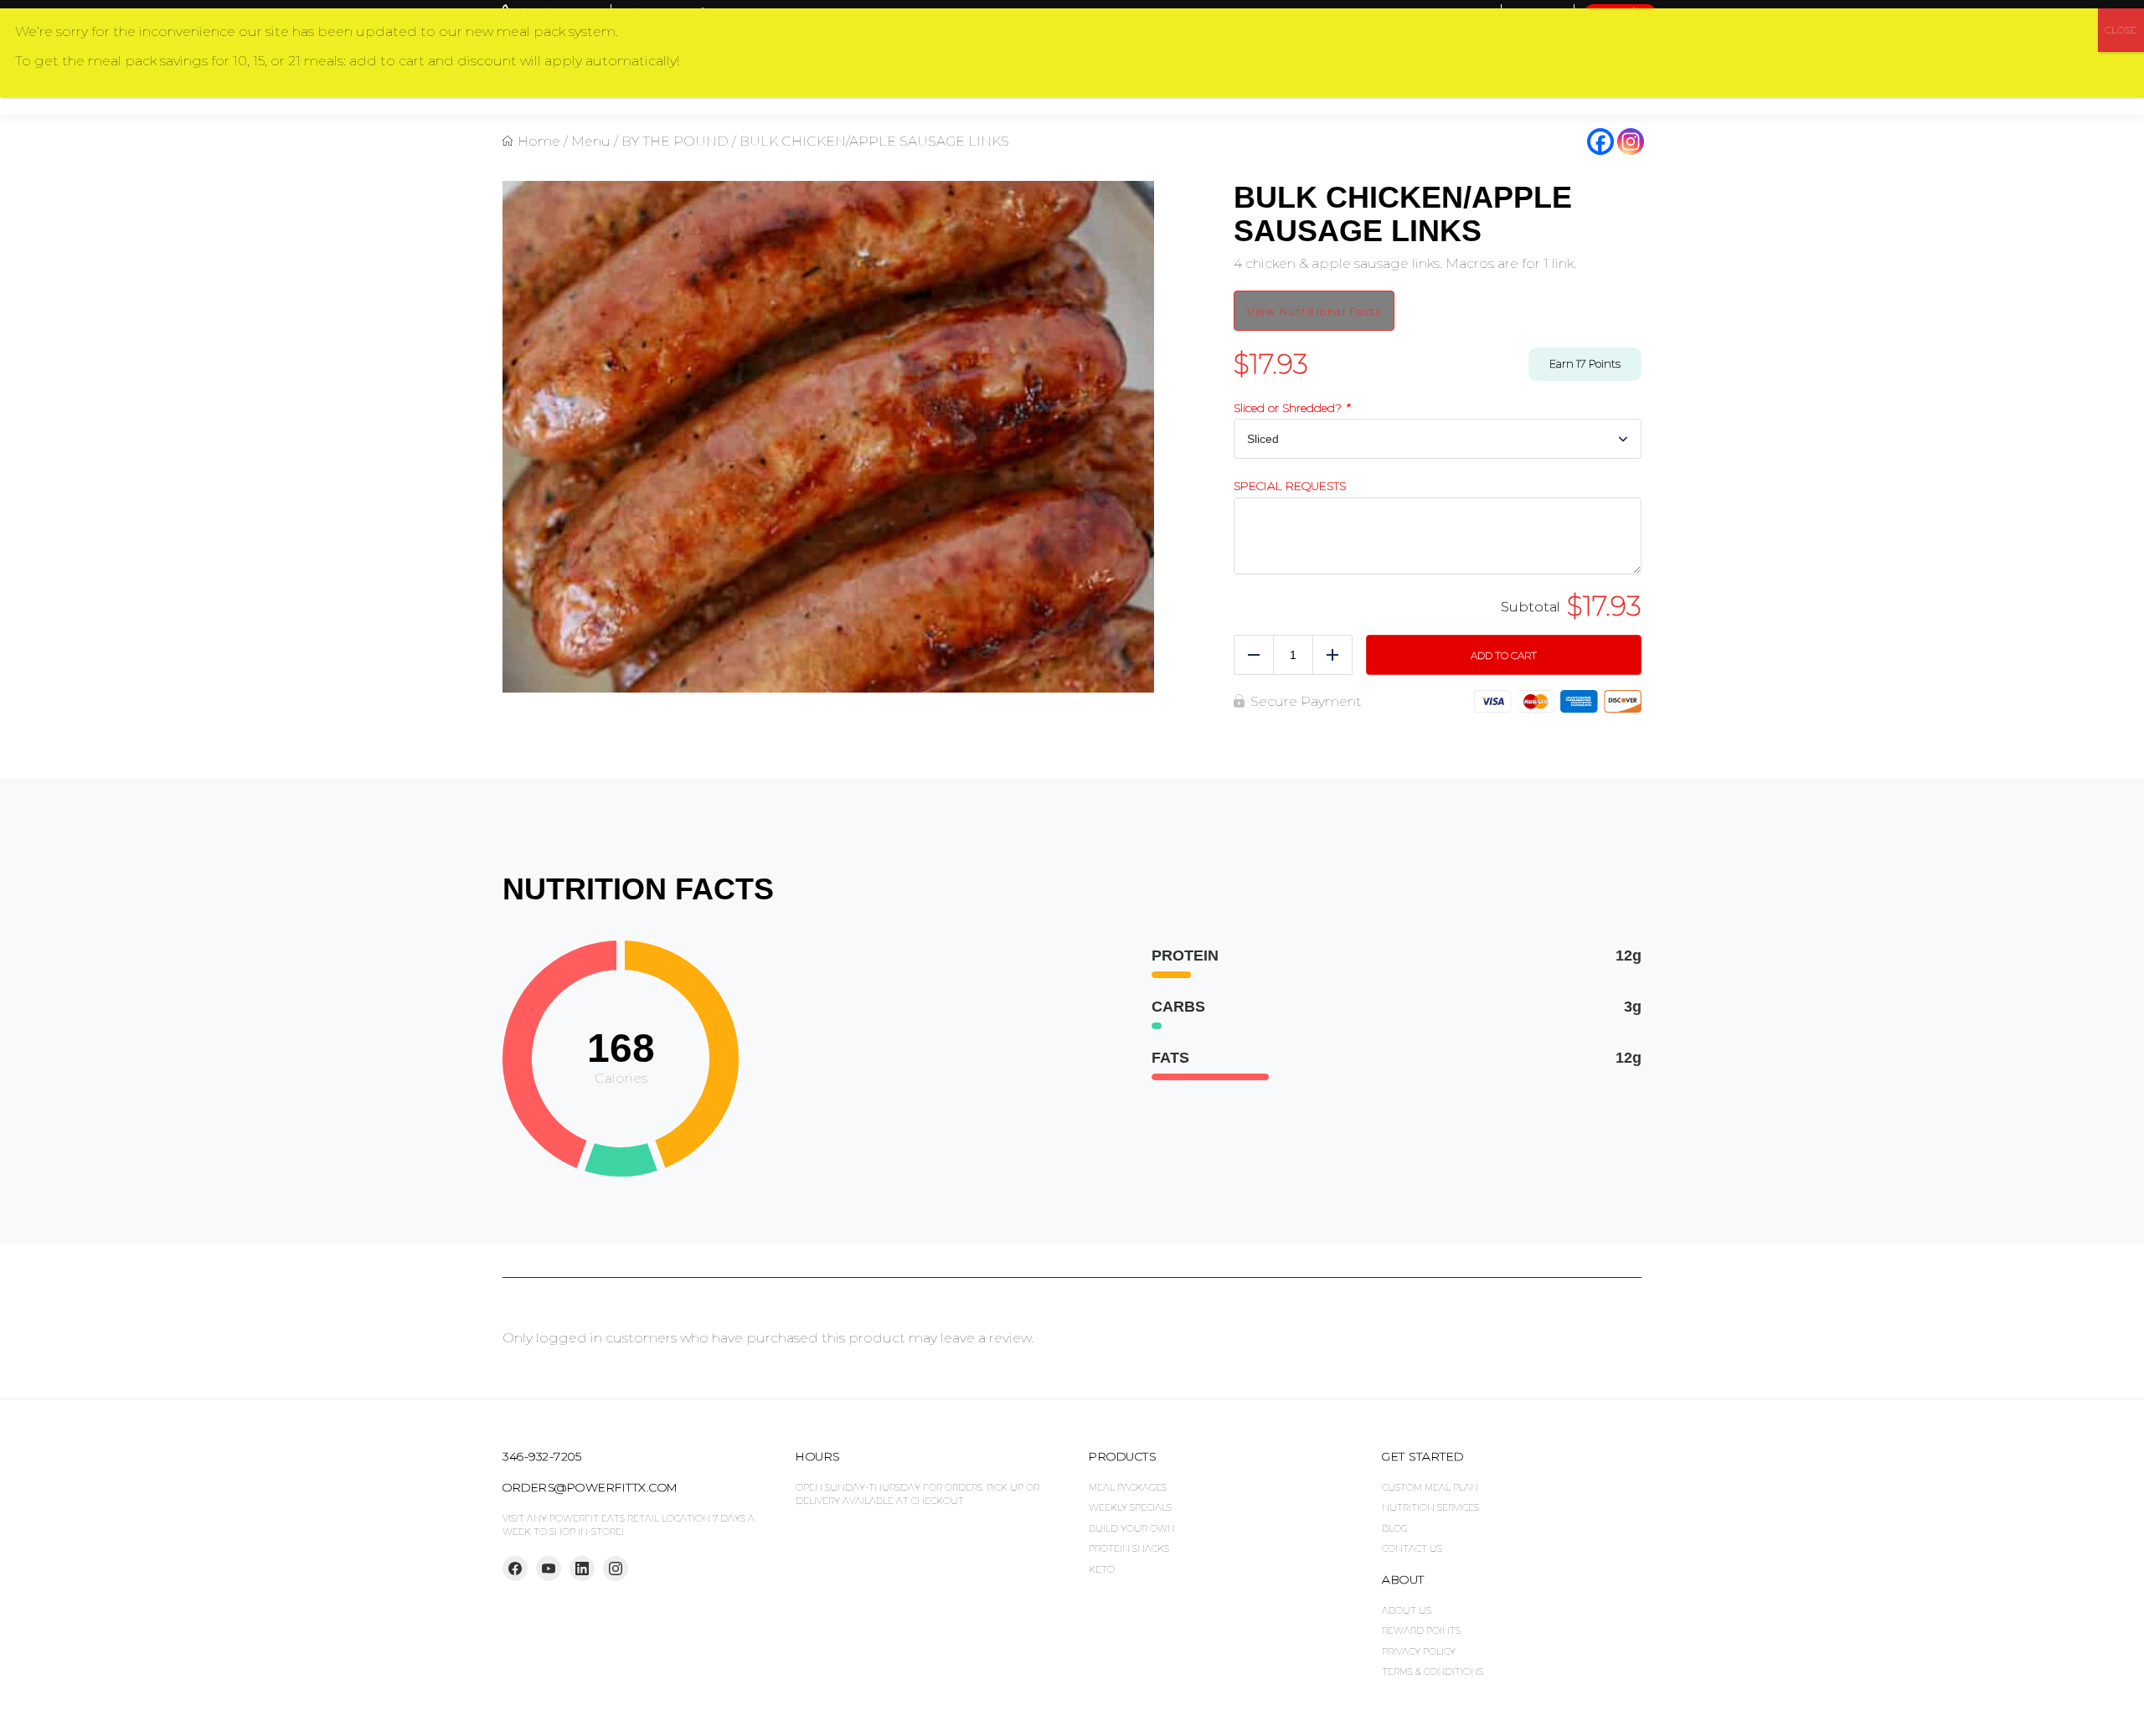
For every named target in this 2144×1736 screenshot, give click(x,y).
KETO (1102, 1569)
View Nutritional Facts (1314, 311)
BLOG (1395, 1528)
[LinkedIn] (582, 1569)
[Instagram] (1631, 142)
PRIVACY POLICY (1419, 1651)
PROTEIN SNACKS (1129, 1548)
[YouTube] (549, 1569)
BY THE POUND (675, 141)
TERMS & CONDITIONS (1433, 1672)
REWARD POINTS (1421, 1630)
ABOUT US (1407, 1610)
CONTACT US (1412, 1548)
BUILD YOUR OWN (1132, 1528)
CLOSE (2121, 30)
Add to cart (1504, 655)
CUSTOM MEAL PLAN (1430, 1487)
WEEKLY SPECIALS (1130, 1507)
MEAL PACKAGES (1128, 1487)
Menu (591, 141)
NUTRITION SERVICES (1430, 1507)
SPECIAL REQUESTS (1290, 486)
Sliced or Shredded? (1291, 408)
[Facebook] (1600, 142)
